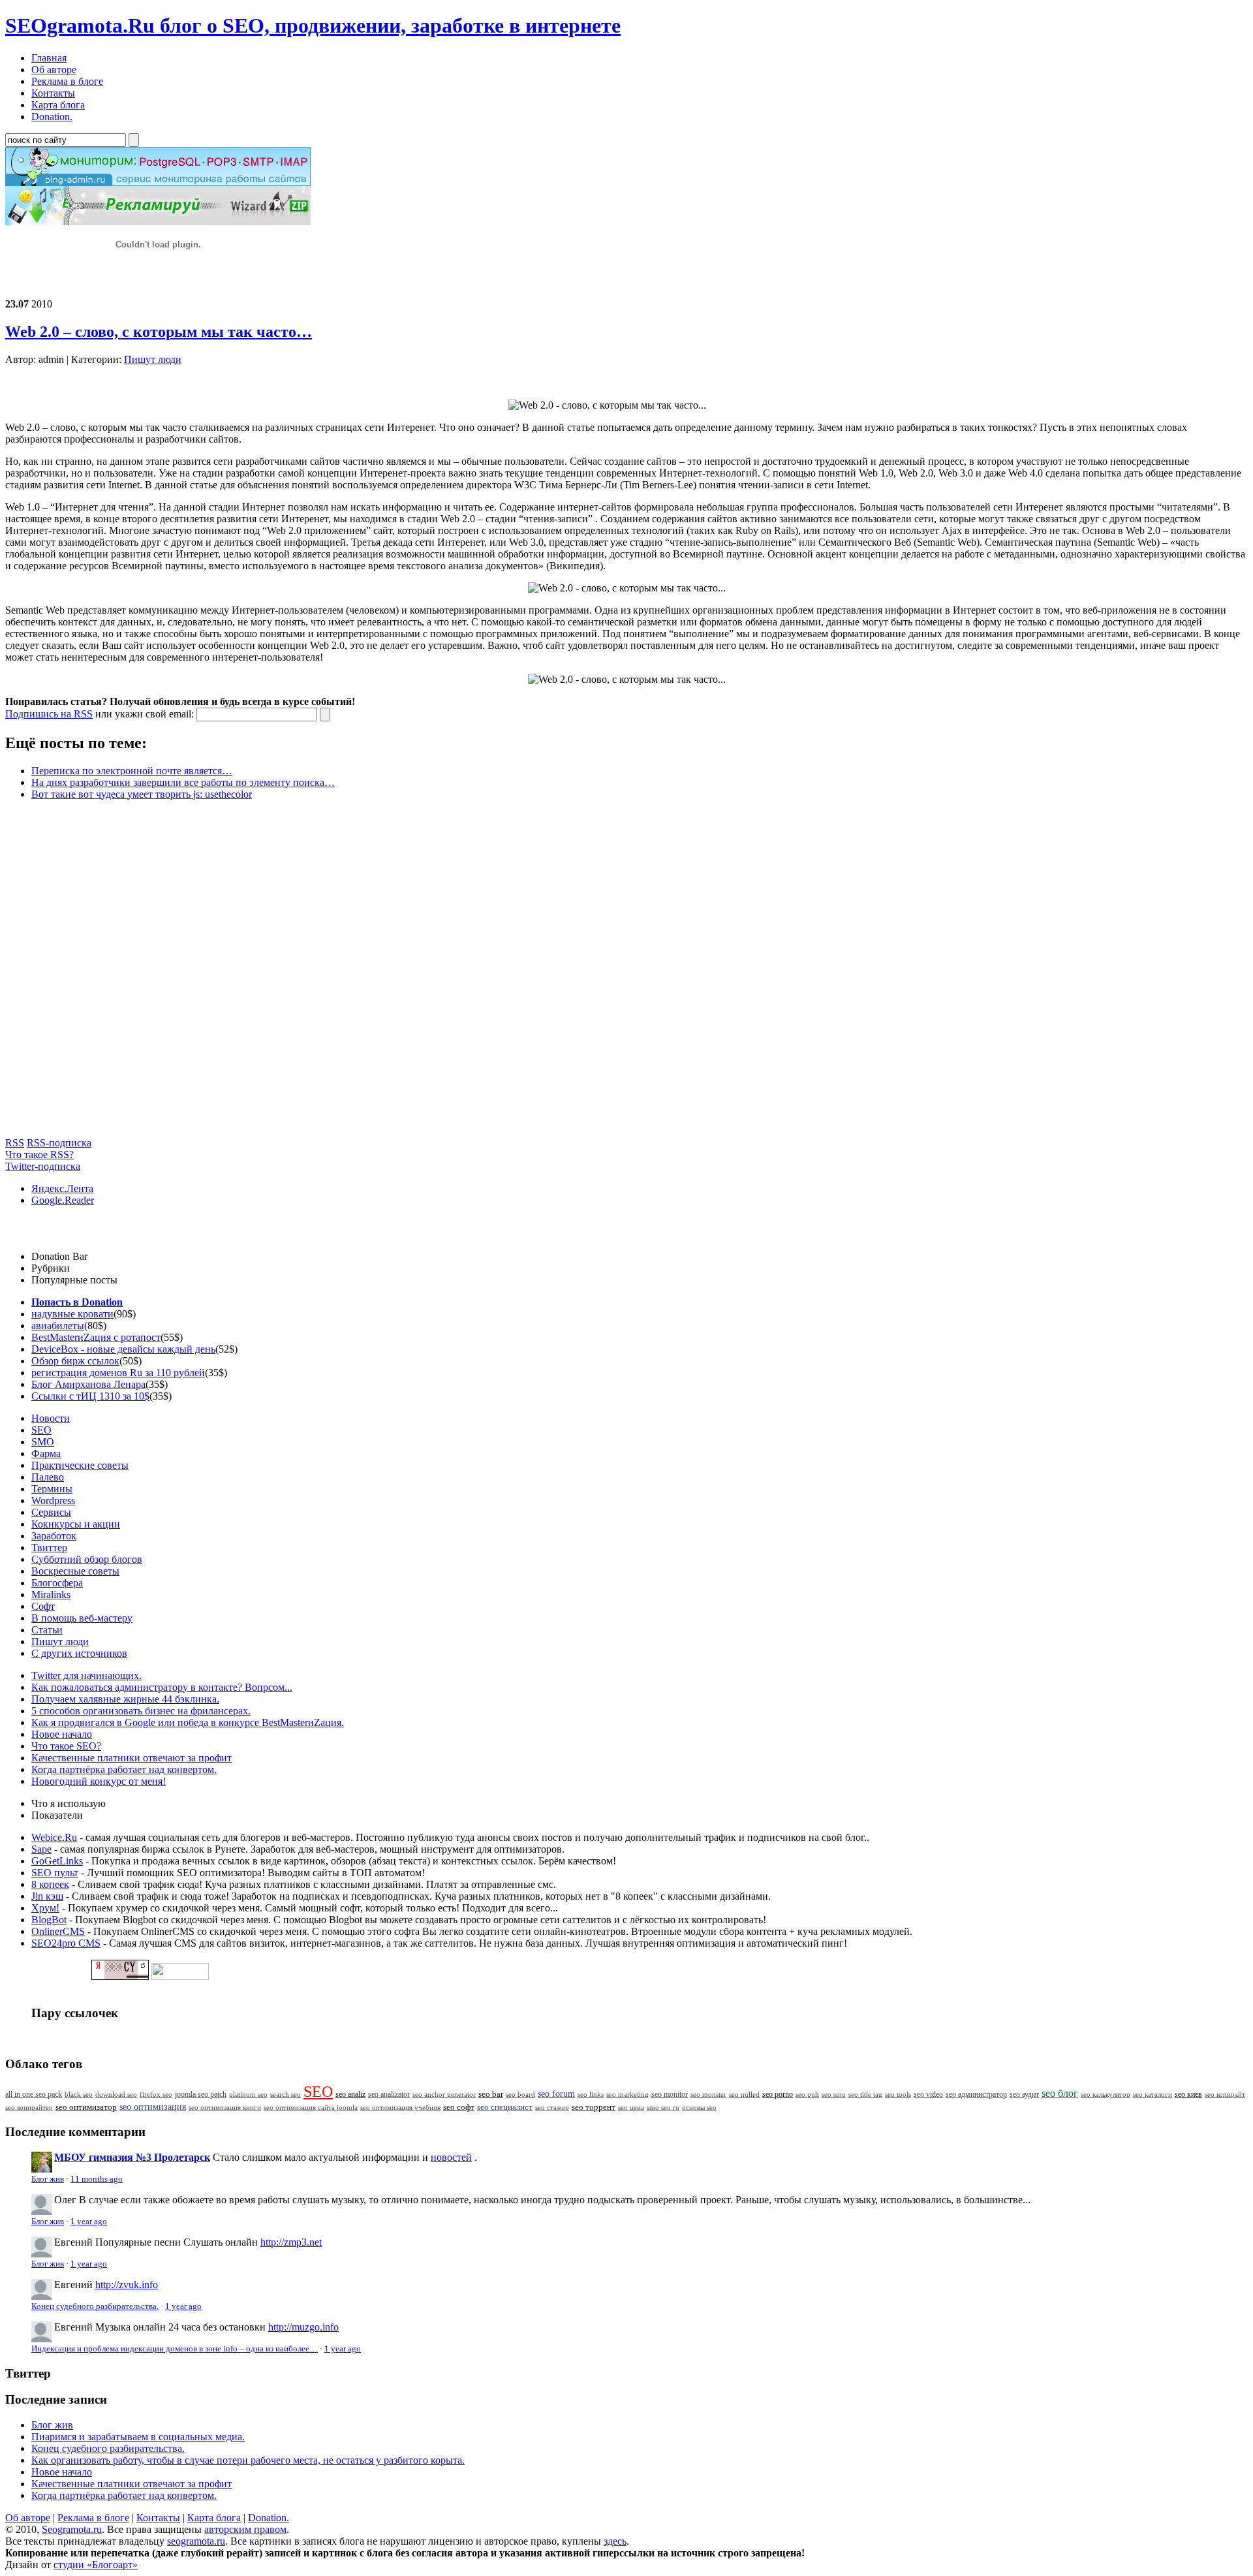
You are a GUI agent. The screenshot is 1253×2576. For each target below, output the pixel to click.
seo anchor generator (444, 2094)
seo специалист (505, 2107)
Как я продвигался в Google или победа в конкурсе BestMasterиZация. (188, 1722)
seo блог (1060, 2093)
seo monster (708, 2094)
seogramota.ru (196, 2541)
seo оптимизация (153, 2107)
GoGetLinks (57, 1861)
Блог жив (48, 2179)
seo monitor (670, 2094)
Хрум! (45, 1908)
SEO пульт (55, 1873)
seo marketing (627, 2094)
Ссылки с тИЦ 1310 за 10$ (90, 1396)
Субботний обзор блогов (87, 1559)
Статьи (47, 1630)
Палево (48, 1477)
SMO (43, 1442)
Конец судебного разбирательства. (95, 2306)
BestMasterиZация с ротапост (96, 1337)
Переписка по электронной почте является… (132, 771)
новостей (451, 2157)
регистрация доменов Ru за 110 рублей (118, 1373)
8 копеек (50, 1884)
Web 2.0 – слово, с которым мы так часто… (159, 332)
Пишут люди (153, 359)
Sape (41, 1849)
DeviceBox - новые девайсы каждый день (123, 1349)
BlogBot (49, 1920)
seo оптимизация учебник (400, 2107)
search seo (286, 2094)
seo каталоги (1152, 2094)
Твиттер (49, 1547)
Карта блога (214, 2518)
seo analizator (389, 2094)
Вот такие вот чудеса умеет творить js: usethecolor (142, 794)
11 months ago (97, 2179)
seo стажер (552, 2107)
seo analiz (350, 2094)
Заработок (54, 1536)
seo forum (556, 2094)
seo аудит (1024, 2095)
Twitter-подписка (43, 1166)
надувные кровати (72, 1314)
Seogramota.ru (72, 2529)
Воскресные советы (75, 1571)
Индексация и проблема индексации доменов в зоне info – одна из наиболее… (175, 2349)
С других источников (79, 1653)
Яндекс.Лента (62, 1188)
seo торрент (594, 2107)
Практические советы (80, 1465)
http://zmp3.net (291, 2242)
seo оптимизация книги (225, 2107)
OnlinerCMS (58, 1931)
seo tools (898, 2095)
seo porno (778, 2094)
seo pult (807, 2094)
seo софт (459, 2107)
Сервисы (51, 1512)
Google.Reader (63, 1200)
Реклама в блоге (93, 2518)
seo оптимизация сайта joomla (311, 2107)
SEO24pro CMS (66, 1943)
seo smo (834, 2094)
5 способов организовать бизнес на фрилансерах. (141, 1711)
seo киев (1188, 2094)
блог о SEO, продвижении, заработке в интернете (313, 25)
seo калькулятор (1106, 2094)
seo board (520, 2094)
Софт (43, 1606)
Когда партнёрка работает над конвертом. (124, 1769)
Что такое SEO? (66, 1746)
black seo (79, 2094)
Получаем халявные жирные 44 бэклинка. (125, 1699)
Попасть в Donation (77, 1302)
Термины (52, 1489)
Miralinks (51, 1594)
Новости (51, 1418)
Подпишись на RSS (49, 714)
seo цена (631, 2107)
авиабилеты (58, 1326)
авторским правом (245, 2529)
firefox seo (156, 2094)
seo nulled (744, 2094)
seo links (591, 2094)
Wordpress (53, 1500)
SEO (41, 1430)
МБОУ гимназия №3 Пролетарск (132, 2157)
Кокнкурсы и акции (76, 1524)
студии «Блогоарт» (96, 2565)
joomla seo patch (201, 2094)
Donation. (269, 2518)
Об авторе (28, 2518)
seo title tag (865, 2095)
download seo (116, 2094)
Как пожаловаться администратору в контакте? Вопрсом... (162, 1687)
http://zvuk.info (127, 2285)
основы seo (699, 2107)
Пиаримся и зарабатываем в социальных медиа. (138, 2437)
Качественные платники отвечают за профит (131, 1758)
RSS (15, 1143)
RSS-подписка (59, 1143)
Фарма (46, 1453)
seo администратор (976, 2095)
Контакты (158, 2518)
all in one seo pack (34, 2095)
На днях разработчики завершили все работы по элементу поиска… (183, 782)
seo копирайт (1225, 2094)
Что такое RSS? (39, 1154)
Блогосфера (57, 1583)
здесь (615, 2541)
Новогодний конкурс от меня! (99, 1781)
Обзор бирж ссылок (75, 1361)
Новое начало (62, 1734)
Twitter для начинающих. (86, 1675)
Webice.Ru (54, 1837)
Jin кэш (47, 1896)
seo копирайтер (29, 2107)
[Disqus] (626, 974)
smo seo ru (663, 2107)
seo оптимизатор (86, 2107)
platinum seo (248, 2094)
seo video (928, 2094)
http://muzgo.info (303, 2327)
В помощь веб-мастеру (82, 1618)
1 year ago (89, 2222)
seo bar (491, 2094)
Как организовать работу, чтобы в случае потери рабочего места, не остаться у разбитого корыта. (248, 2460)
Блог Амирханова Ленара (88, 1384)
